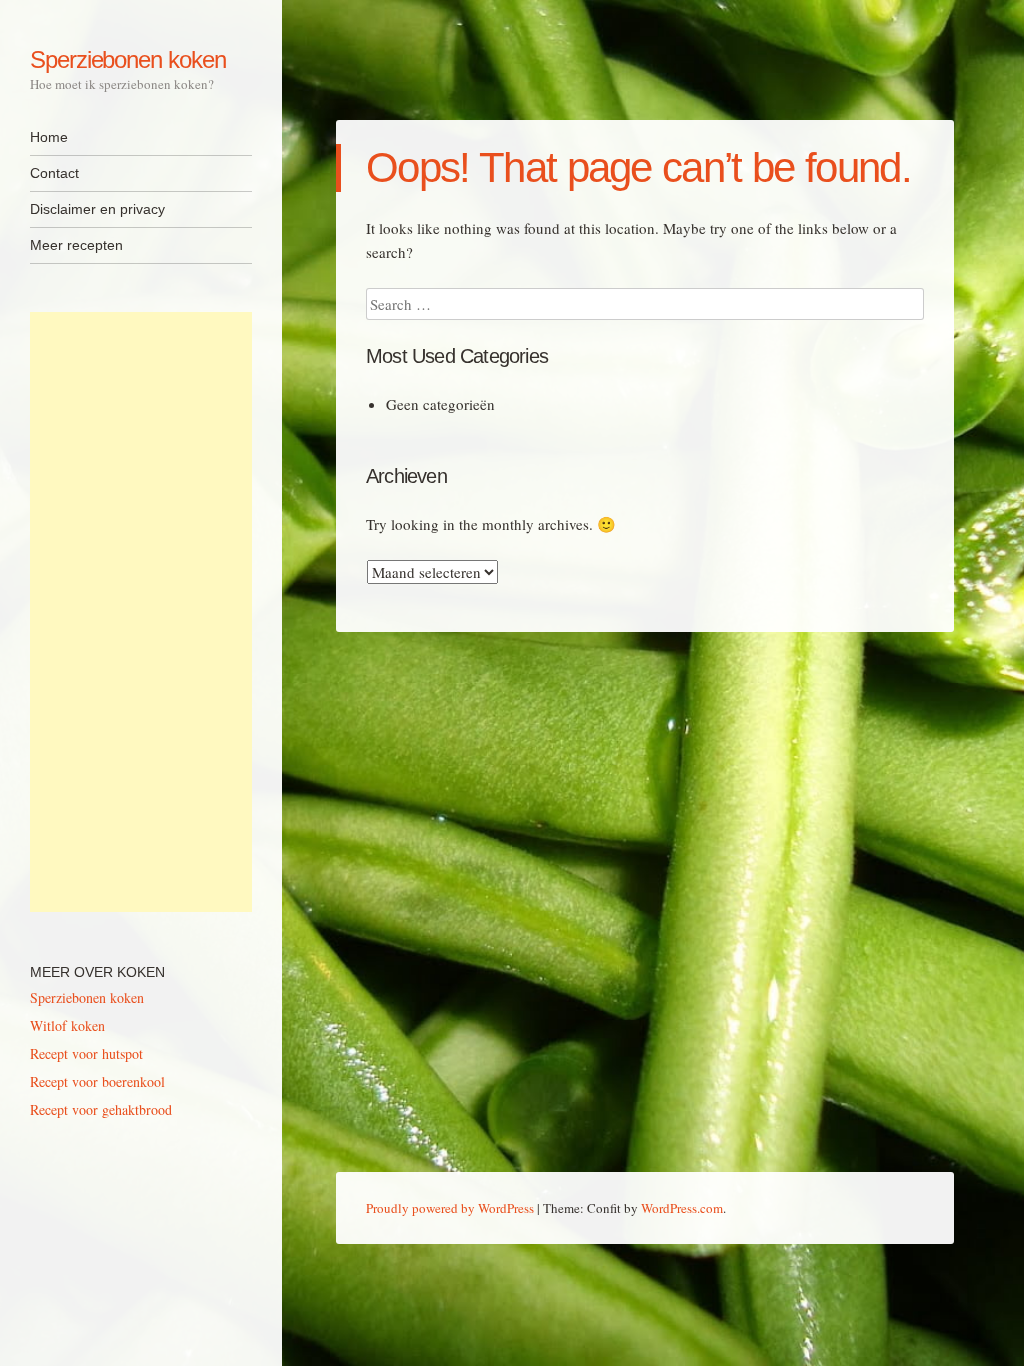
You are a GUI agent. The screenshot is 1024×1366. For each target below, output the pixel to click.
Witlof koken (67, 1025)
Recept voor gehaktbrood (101, 1109)
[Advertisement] (141, 612)
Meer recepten (76, 245)
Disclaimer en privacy (97, 209)
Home (49, 137)
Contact (54, 173)
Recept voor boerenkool (97, 1081)
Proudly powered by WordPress (450, 1208)
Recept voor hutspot (86, 1053)
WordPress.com (682, 1208)
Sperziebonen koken (128, 59)
